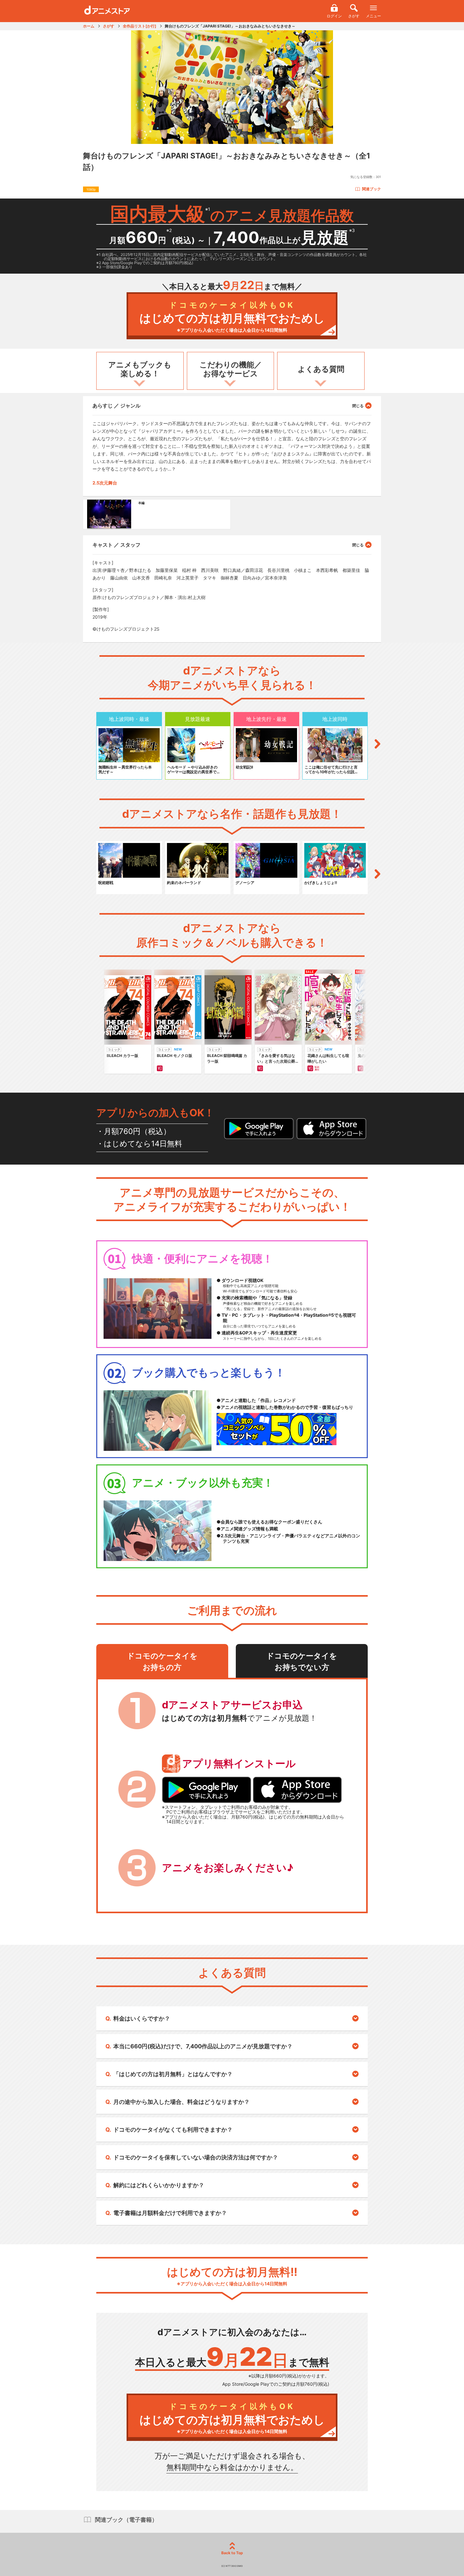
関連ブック (372, 189)
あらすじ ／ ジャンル (116, 406)
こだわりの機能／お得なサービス (231, 369)
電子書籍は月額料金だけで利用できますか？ (170, 2213)
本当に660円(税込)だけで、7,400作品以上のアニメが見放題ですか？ (203, 2046)
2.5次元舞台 (105, 483)
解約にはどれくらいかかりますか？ (159, 2185)
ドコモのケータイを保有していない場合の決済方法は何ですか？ (196, 2157)
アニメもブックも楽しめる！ (140, 369)
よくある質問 (321, 369)
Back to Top (232, 2553)
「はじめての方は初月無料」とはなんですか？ (173, 2074)
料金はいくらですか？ (142, 2018)
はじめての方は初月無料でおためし (232, 317)
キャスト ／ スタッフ (116, 545)
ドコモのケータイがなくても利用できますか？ (173, 2130)
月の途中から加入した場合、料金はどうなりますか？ (181, 2102)
